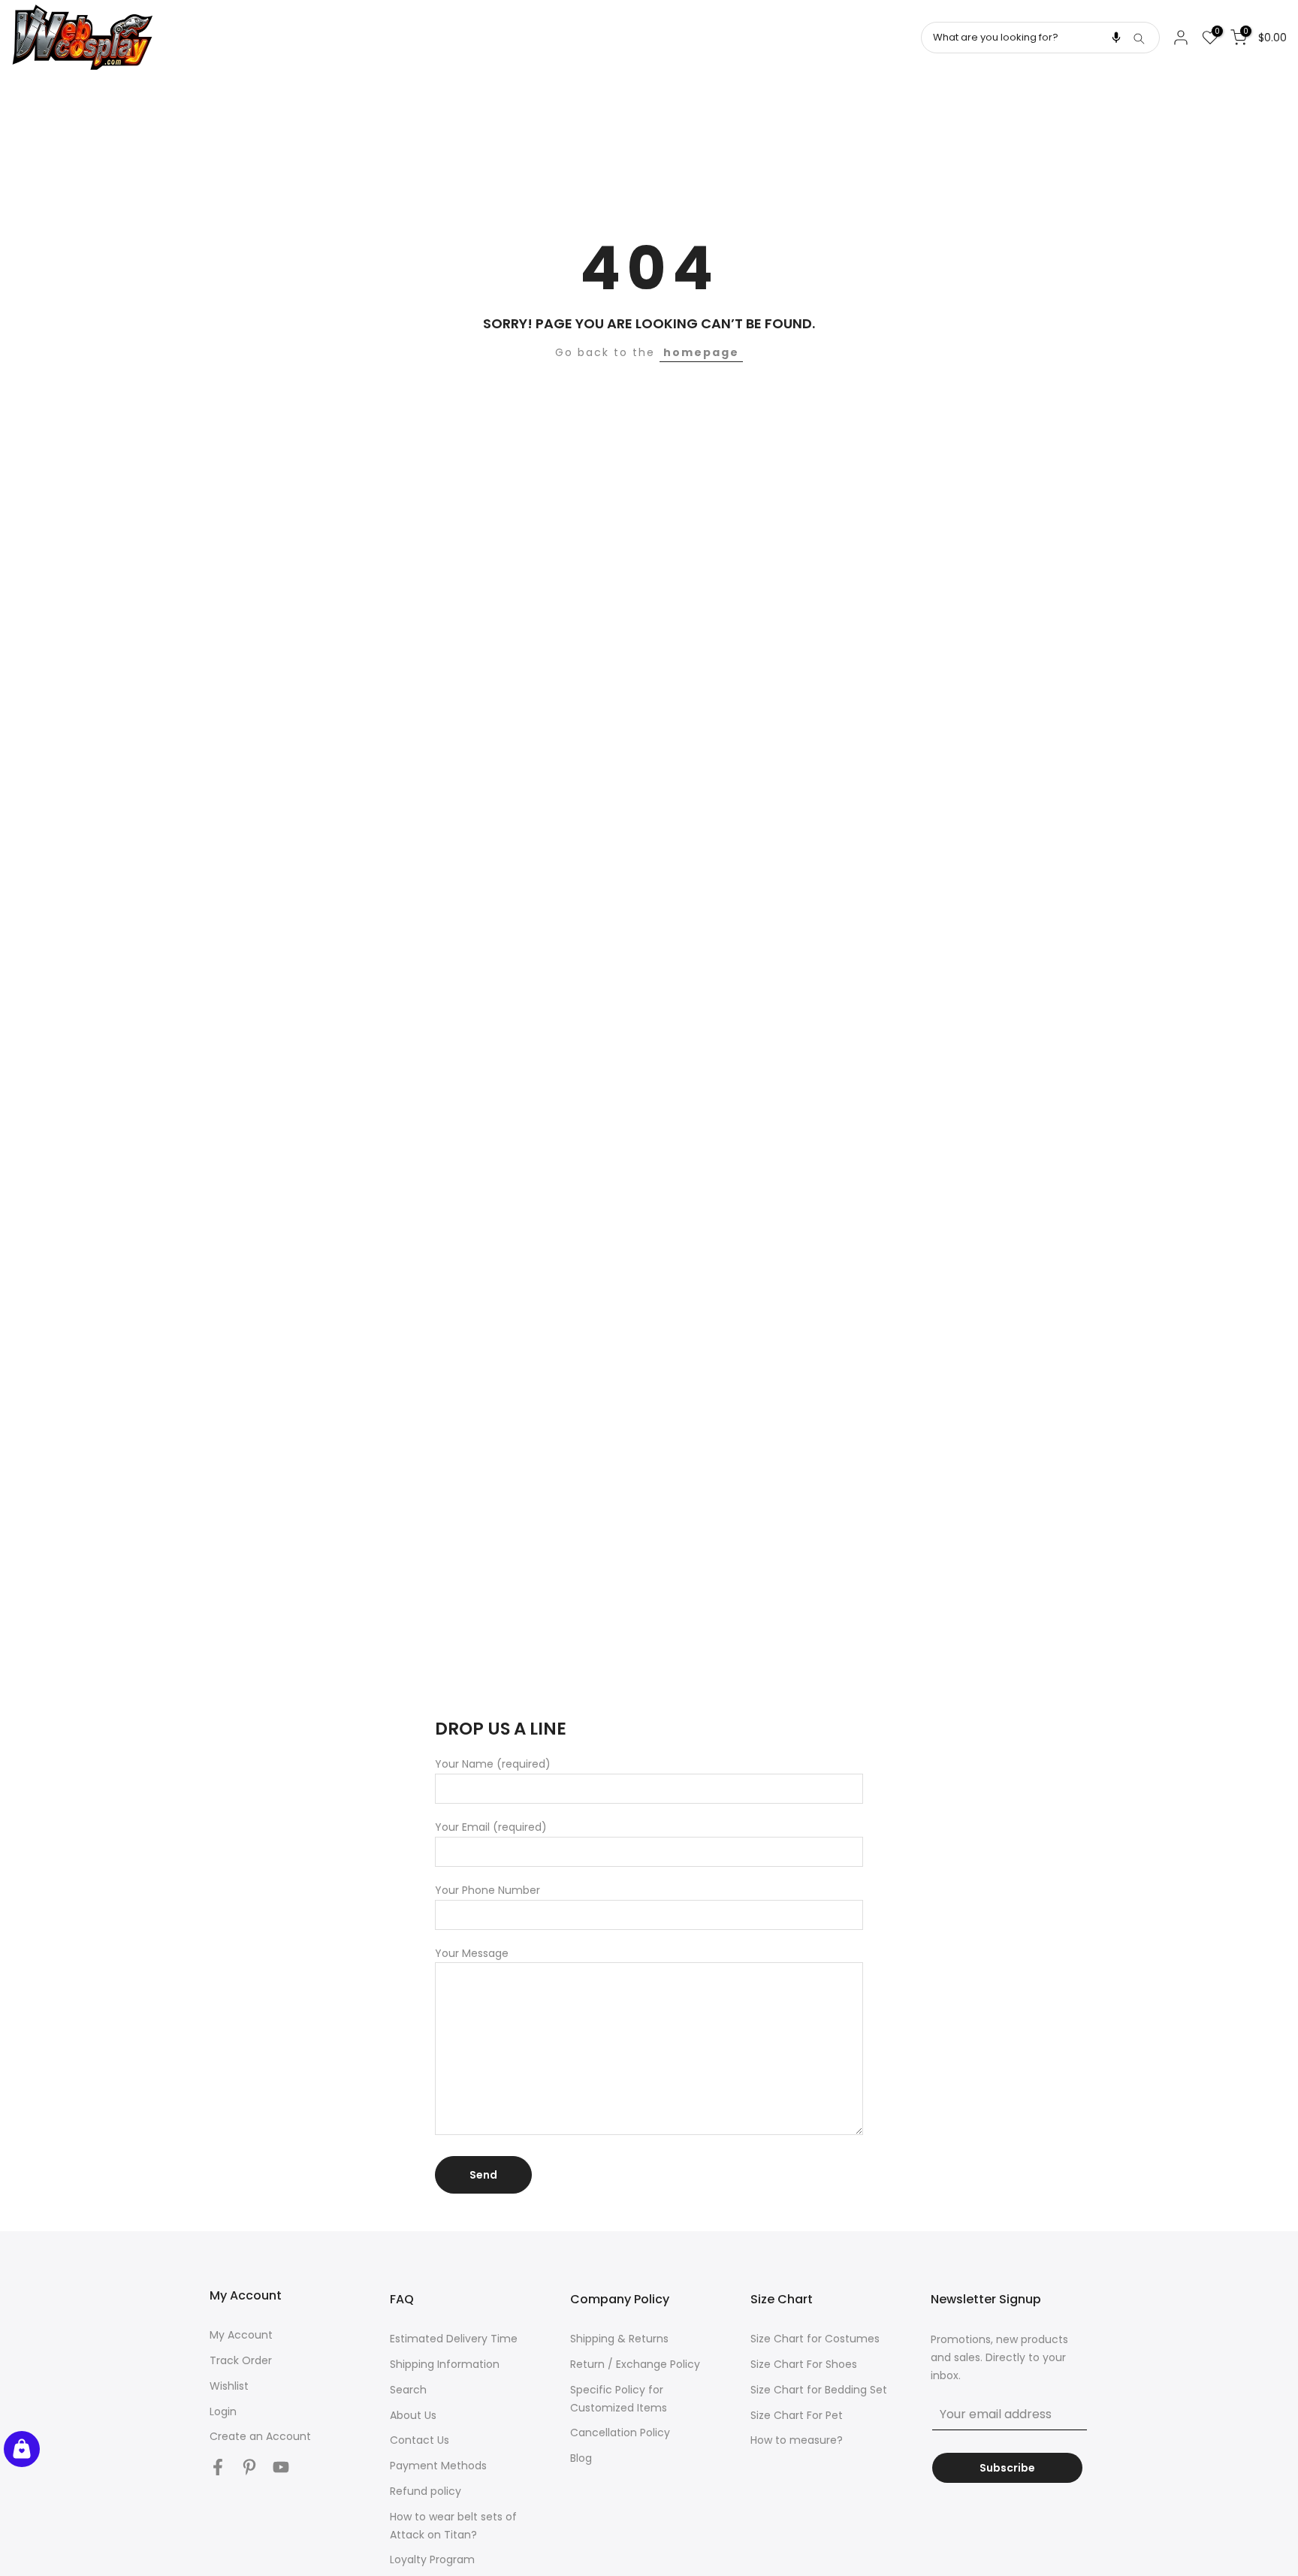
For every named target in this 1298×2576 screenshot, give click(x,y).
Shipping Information (445, 2364)
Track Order (241, 2360)
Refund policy (426, 2491)
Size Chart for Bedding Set (819, 2390)
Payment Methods (438, 2466)
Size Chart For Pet (797, 2415)
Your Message (472, 1953)
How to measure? (797, 2440)
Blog (581, 2458)
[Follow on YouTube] (281, 2467)
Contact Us (420, 2440)
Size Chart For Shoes (804, 2364)
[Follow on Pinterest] (249, 2467)
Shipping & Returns (619, 2339)
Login (223, 2411)
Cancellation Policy (620, 2433)
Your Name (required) (493, 1764)
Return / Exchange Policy (635, 2364)
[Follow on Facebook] (218, 2467)
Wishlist (229, 2386)
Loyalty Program (432, 2559)
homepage (701, 352)
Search (408, 2390)
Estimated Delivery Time (454, 2339)
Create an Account (260, 2436)
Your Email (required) (491, 1827)
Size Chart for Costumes (815, 2339)
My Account (241, 2335)
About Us (413, 2415)
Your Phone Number (488, 1890)
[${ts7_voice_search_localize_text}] (1116, 38)
